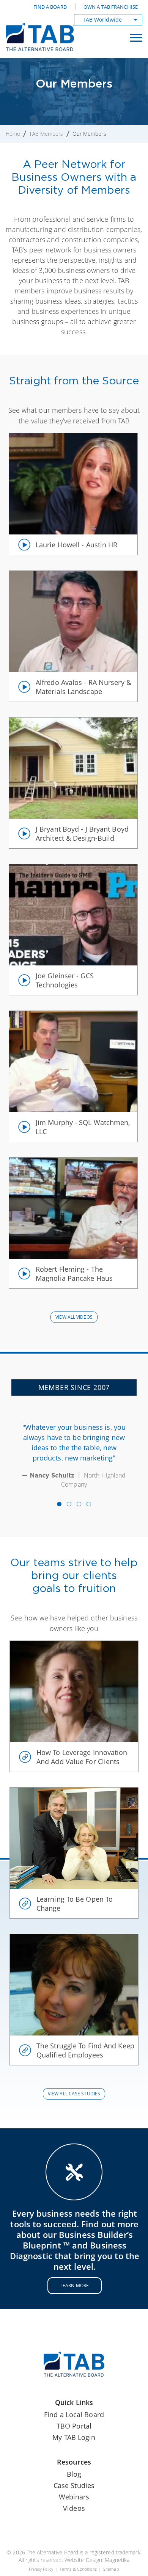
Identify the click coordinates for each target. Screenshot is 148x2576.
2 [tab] (69, 1504)
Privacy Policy (41, 2569)
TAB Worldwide (102, 20)
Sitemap (111, 2569)
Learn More (75, 2285)
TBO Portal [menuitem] (74, 2426)
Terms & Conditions (78, 2569)
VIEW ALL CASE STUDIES (74, 2094)
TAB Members (46, 134)
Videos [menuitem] (74, 2508)
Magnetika (117, 2560)
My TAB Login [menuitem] (74, 2437)
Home (13, 134)
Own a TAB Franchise (111, 7)
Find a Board (50, 7)
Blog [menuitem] (74, 2474)
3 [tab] (79, 1504)
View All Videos (74, 1317)
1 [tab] (59, 1504)
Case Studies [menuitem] (74, 2485)
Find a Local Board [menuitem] (74, 2415)
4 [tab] (89, 1504)
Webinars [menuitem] (74, 2497)
